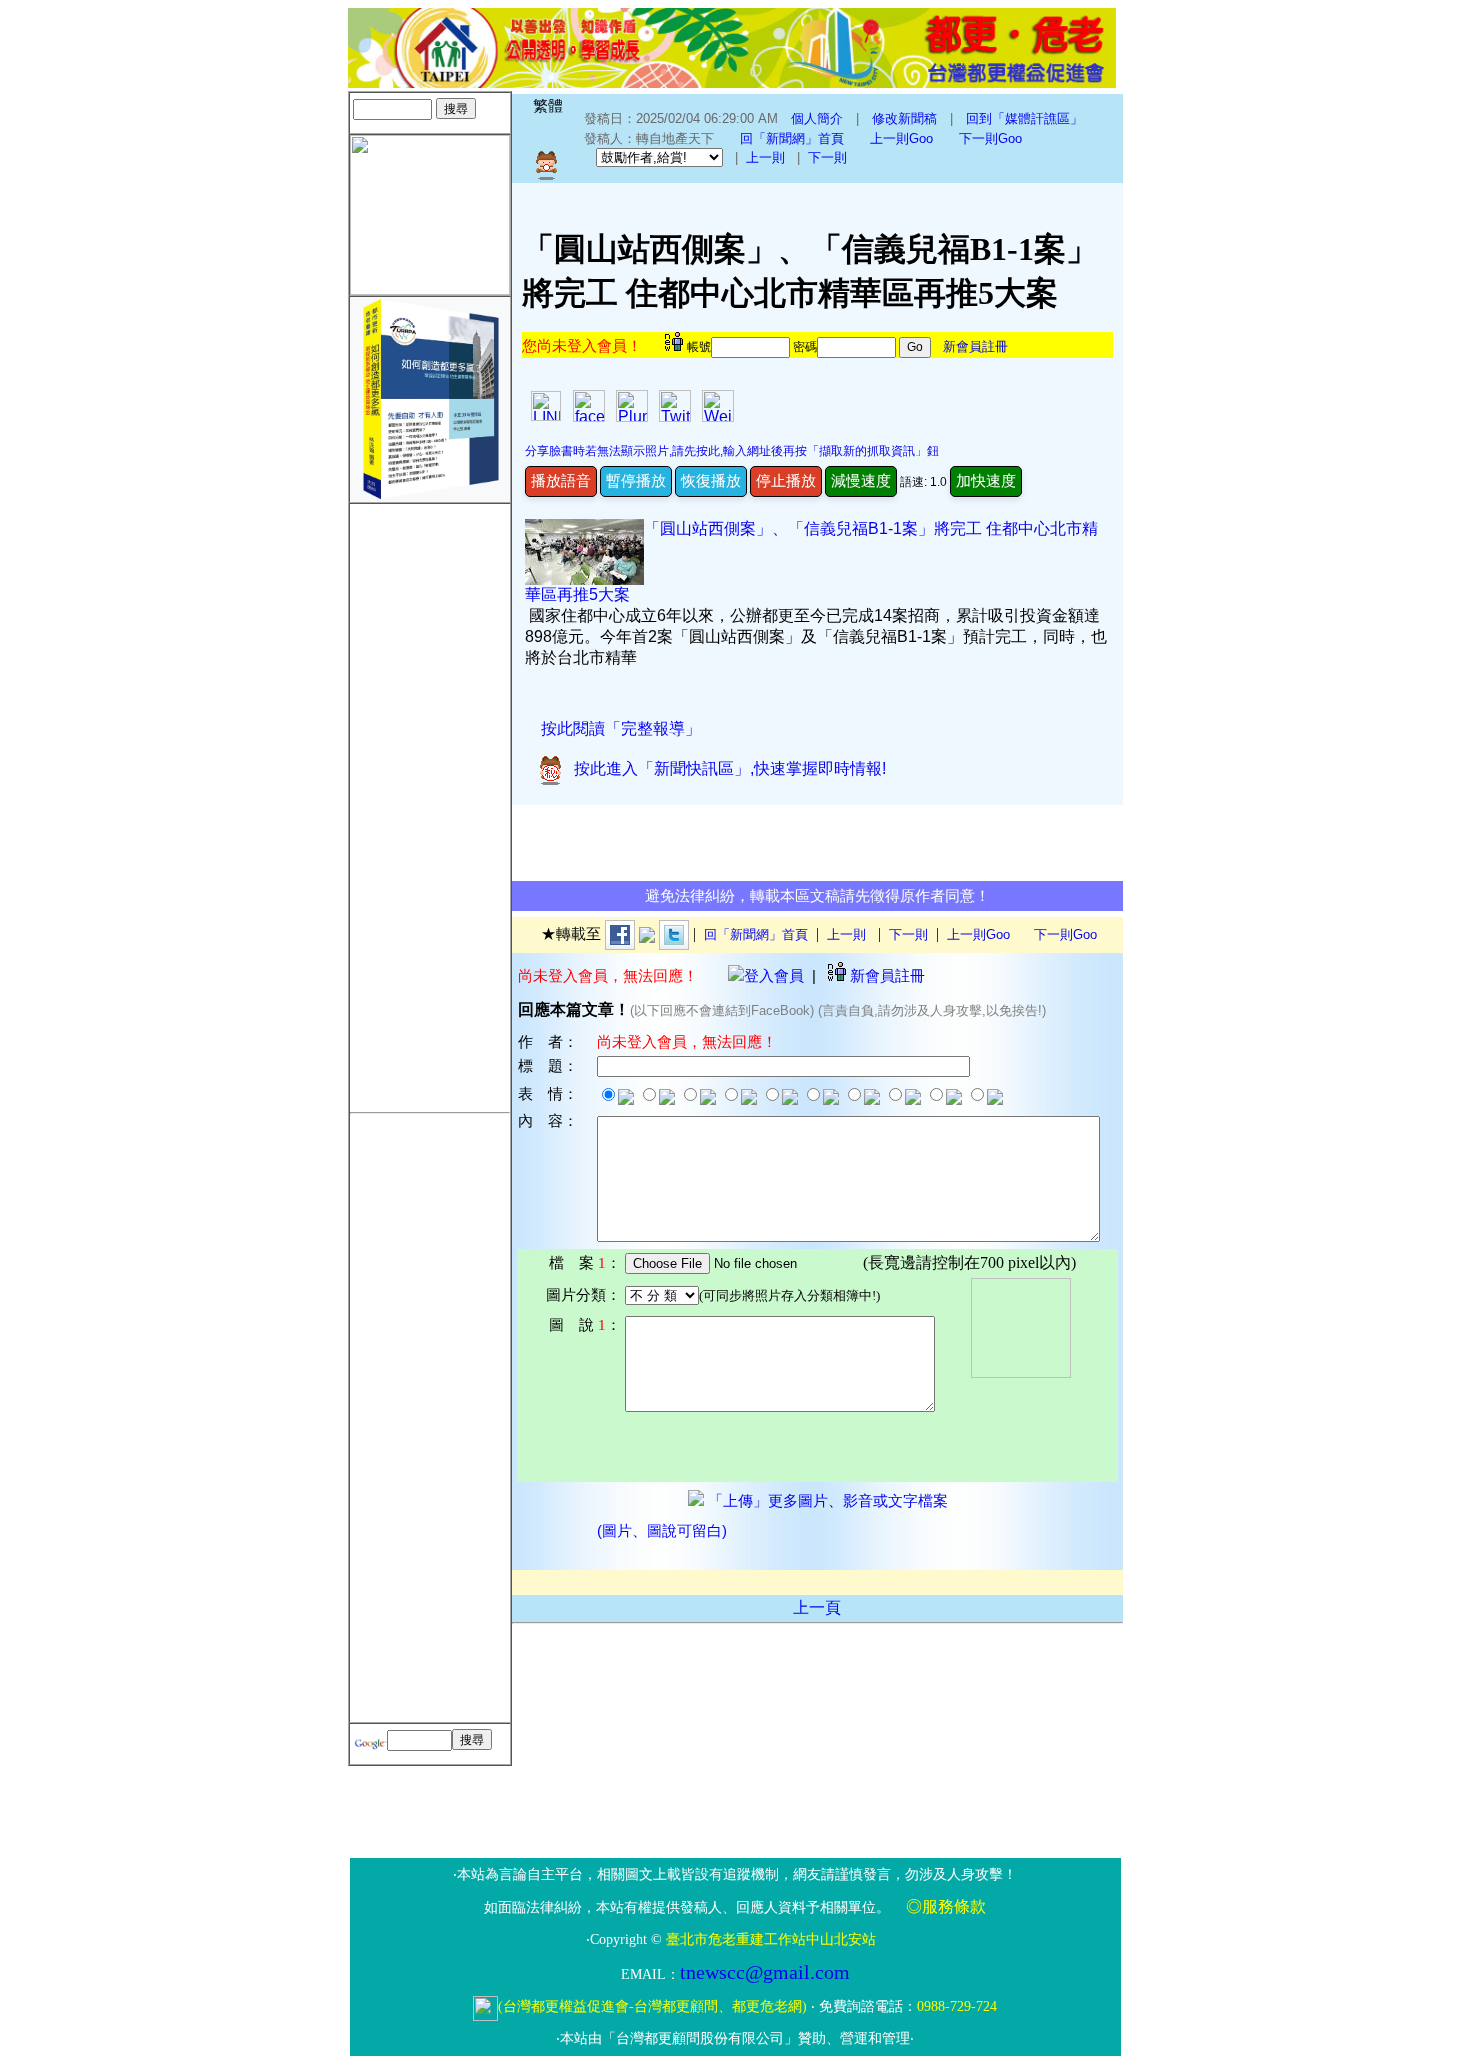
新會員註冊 (975, 346)
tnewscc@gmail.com (765, 1972)
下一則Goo (990, 138)
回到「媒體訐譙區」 (1024, 118)
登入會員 (774, 975)
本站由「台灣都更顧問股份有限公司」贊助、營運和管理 (735, 2038)
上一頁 (817, 1607)
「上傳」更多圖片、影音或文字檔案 (826, 1501)
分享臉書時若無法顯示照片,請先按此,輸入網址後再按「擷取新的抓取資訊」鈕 (732, 451)
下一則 (827, 157)
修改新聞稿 (904, 118)
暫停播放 (636, 480)
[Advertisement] (430, 804)
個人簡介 (817, 118)
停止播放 (786, 480)
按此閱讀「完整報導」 (621, 728)
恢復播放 (711, 480)
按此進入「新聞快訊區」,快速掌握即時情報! (726, 768)
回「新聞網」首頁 (792, 138)
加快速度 (986, 480)
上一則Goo (901, 138)
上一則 (765, 157)
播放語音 (561, 480)
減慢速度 (861, 480)
